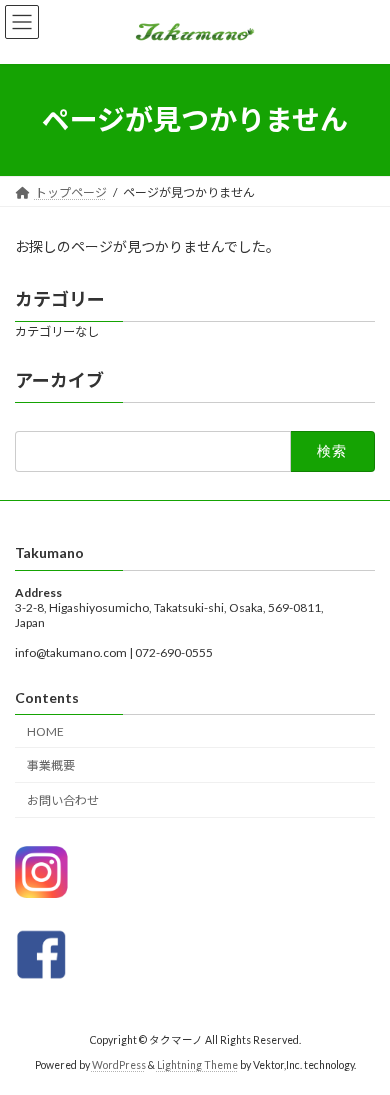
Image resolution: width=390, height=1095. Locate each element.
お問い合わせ (63, 800)
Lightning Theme (197, 1064)
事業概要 (51, 765)
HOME (45, 730)
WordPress (119, 1064)
